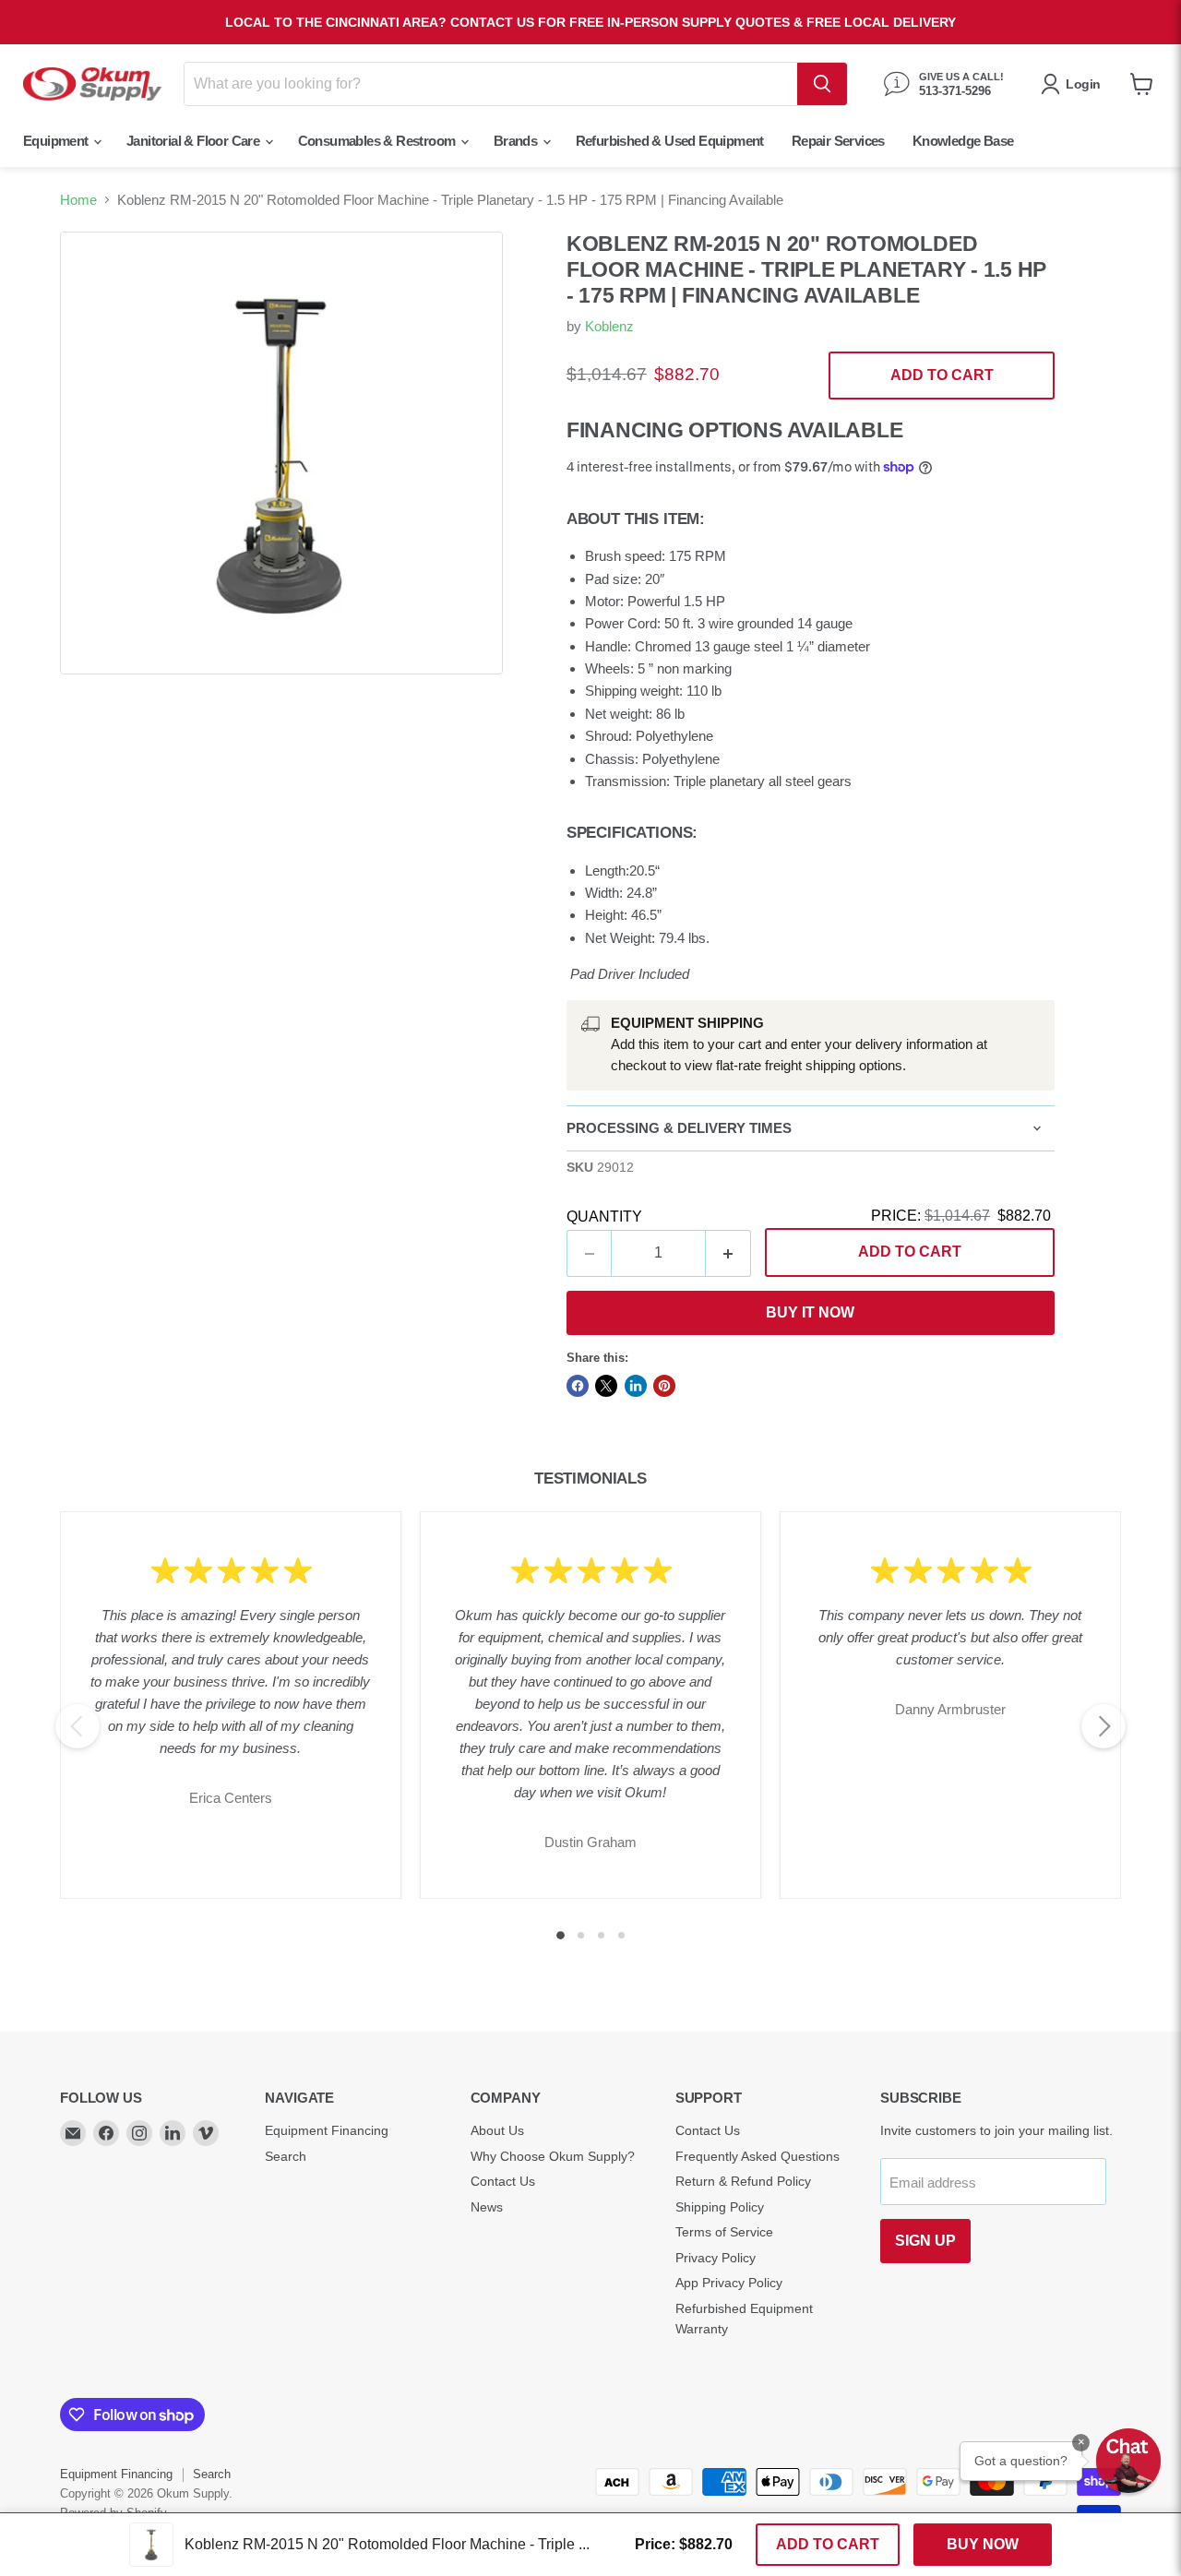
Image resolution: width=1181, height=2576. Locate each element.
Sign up (925, 2241)
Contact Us (503, 2181)
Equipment (57, 141)
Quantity (604, 1216)
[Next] (1103, 1726)
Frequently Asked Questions (758, 2156)
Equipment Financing (327, 2130)
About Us (497, 2130)
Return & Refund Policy (743, 2181)
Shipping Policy (720, 2207)
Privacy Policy (716, 2258)
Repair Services (838, 141)
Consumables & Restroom (378, 141)
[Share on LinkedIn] (636, 1386)
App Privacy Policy (729, 2283)
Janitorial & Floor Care (195, 141)
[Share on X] (606, 1386)
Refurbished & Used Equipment (670, 141)
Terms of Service (724, 2232)
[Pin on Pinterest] (664, 1386)
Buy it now (810, 1312)
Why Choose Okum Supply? (553, 2156)
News (487, 2207)
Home (78, 200)
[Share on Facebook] (578, 1386)
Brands (517, 141)
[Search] (822, 84)
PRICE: (961, 1216)
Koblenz (609, 326)
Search (286, 2156)
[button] (1128, 2461)
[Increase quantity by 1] (728, 1253)
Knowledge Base (963, 141)
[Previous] (78, 1726)
